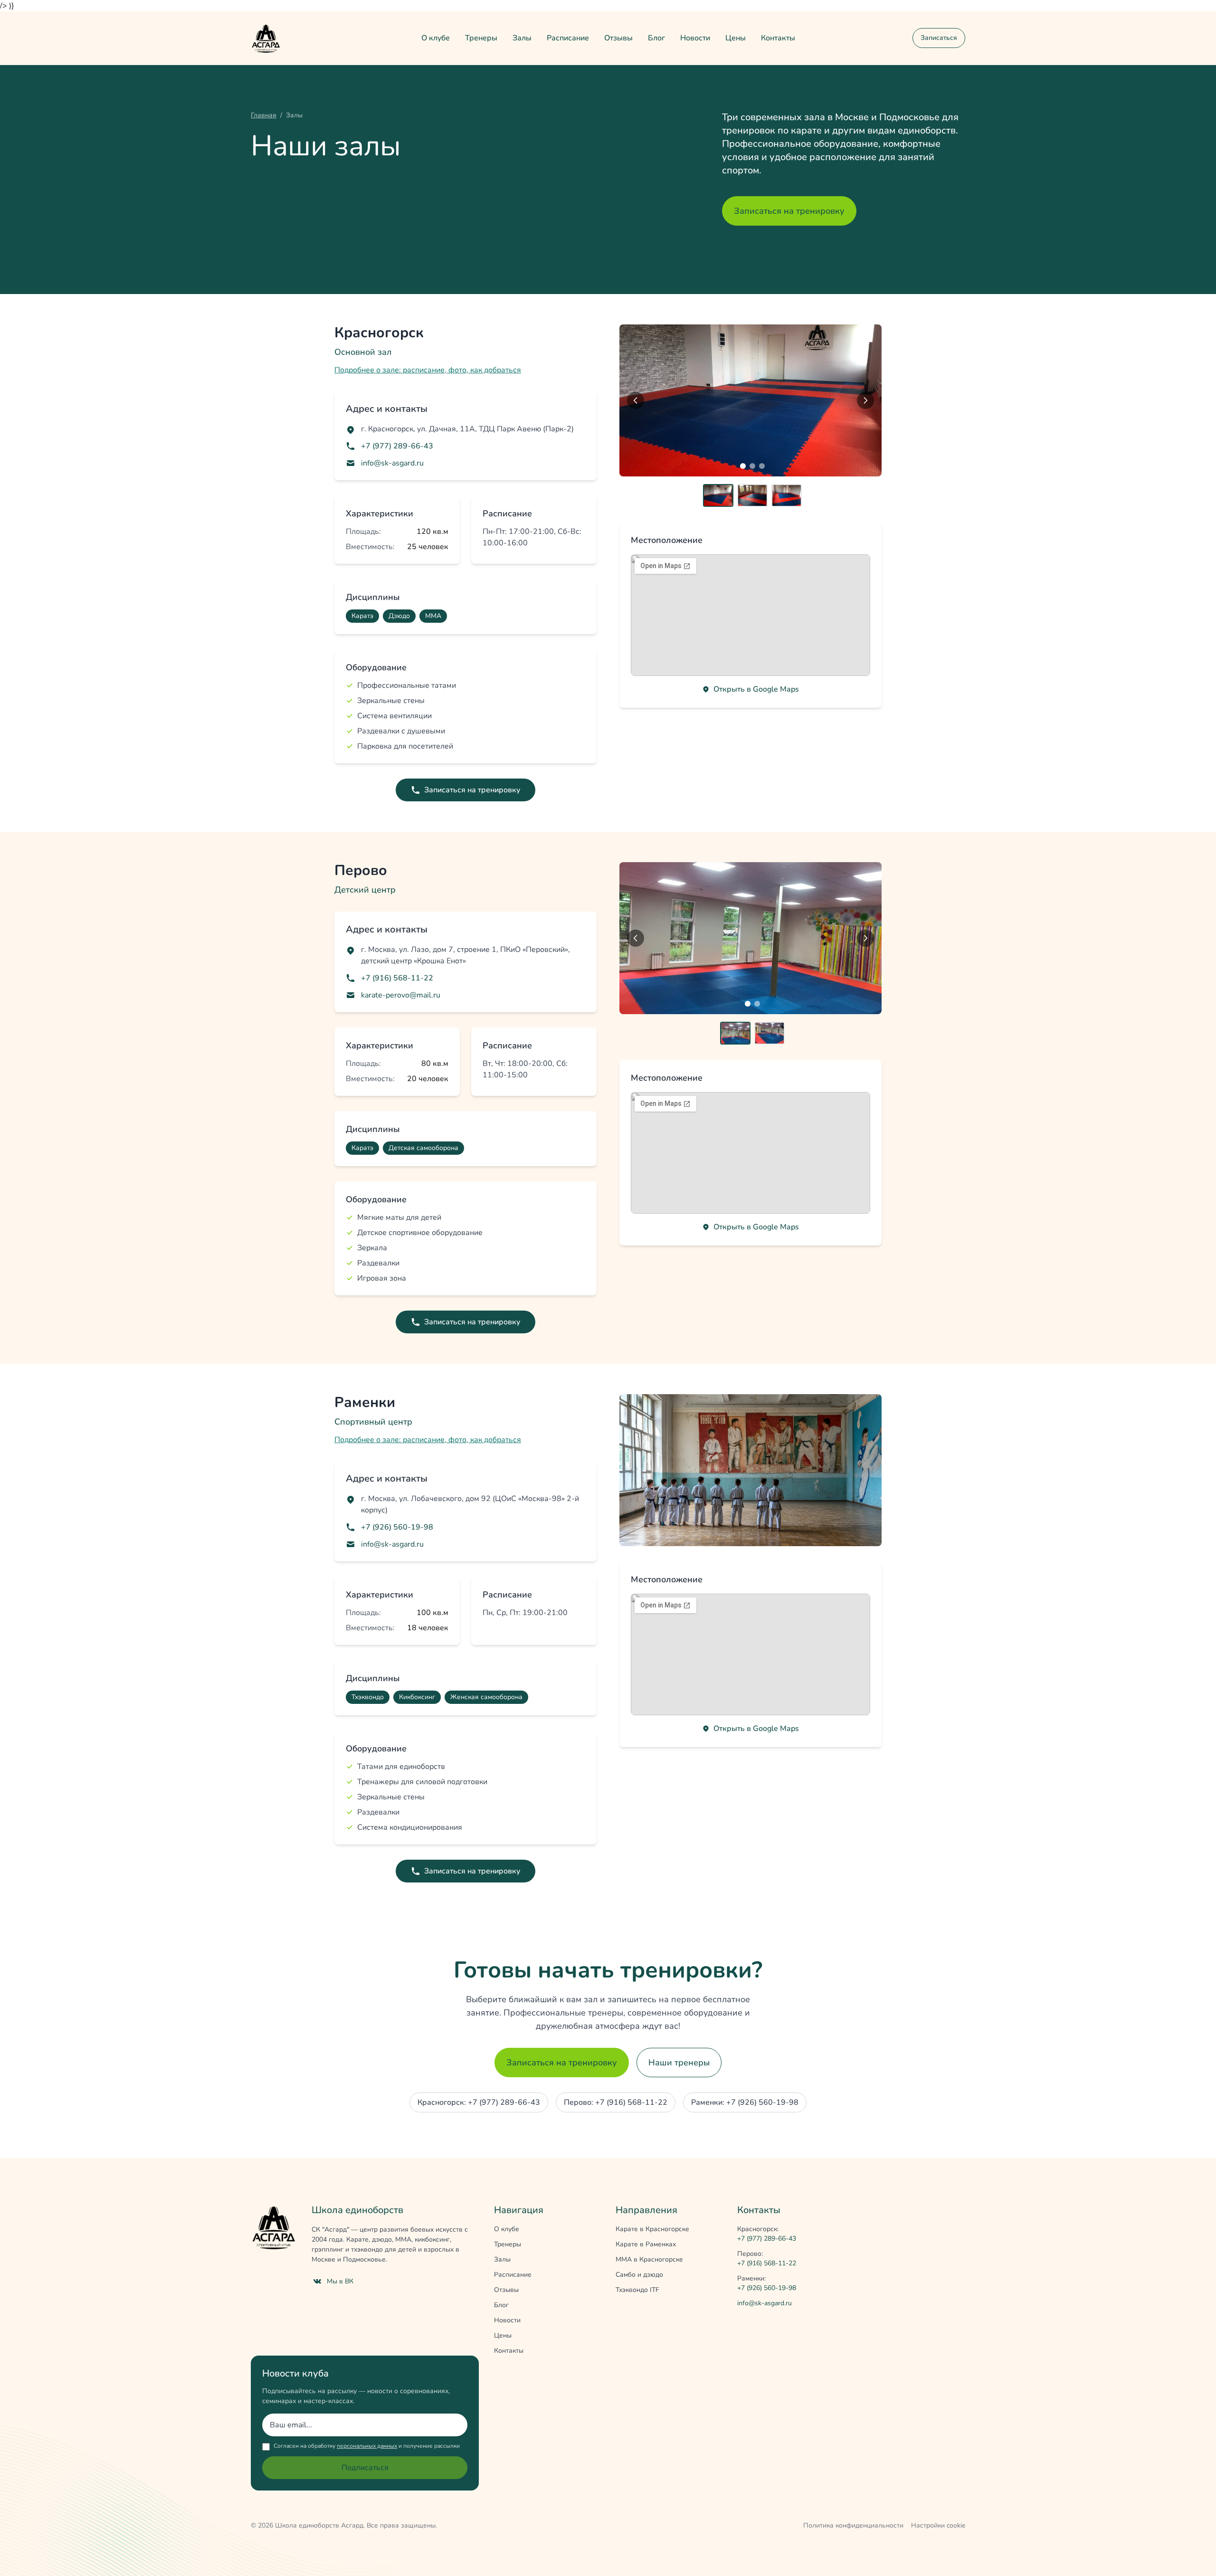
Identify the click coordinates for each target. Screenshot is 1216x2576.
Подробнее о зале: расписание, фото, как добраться (428, 370)
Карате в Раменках (646, 2244)
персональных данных (367, 2446)
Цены (736, 38)
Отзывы (618, 38)
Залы (522, 38)
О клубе (436, 38)
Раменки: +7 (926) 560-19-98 (745, 2102)
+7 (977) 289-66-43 (397, 446)
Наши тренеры (679, 2063)
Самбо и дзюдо (639, 2275)
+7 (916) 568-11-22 (397, 978)
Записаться (939, 38)
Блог (656, 38)
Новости (695, 38)
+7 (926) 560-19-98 (397, 1527)
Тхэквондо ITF (637, 2290)
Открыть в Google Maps (756, 689)
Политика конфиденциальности (853, 2525)
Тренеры (481, 38)
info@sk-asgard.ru (392, 463)
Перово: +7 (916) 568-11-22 (616, 2102)
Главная (264, 115)
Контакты (778, 38)
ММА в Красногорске (649, 2259)
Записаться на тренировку (789, 211)
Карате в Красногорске (652, 2229)
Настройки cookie (938, 2525)
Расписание (568, 38)
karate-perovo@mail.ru (401, 995)
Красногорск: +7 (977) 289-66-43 (479, 2102)
